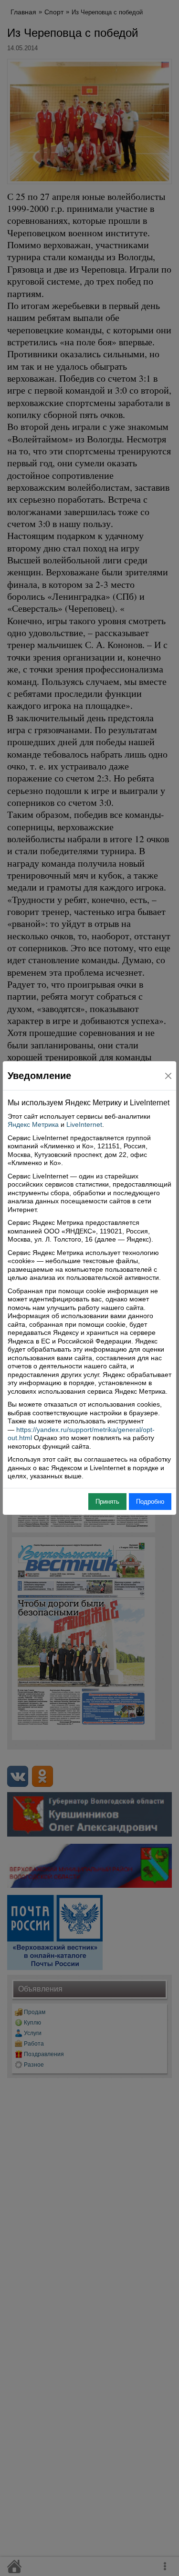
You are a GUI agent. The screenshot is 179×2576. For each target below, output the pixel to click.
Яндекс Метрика (33, 1124)
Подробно (150, 1502)
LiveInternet (84, 1124)
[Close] (168, 1076)
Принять (107, 1502)
